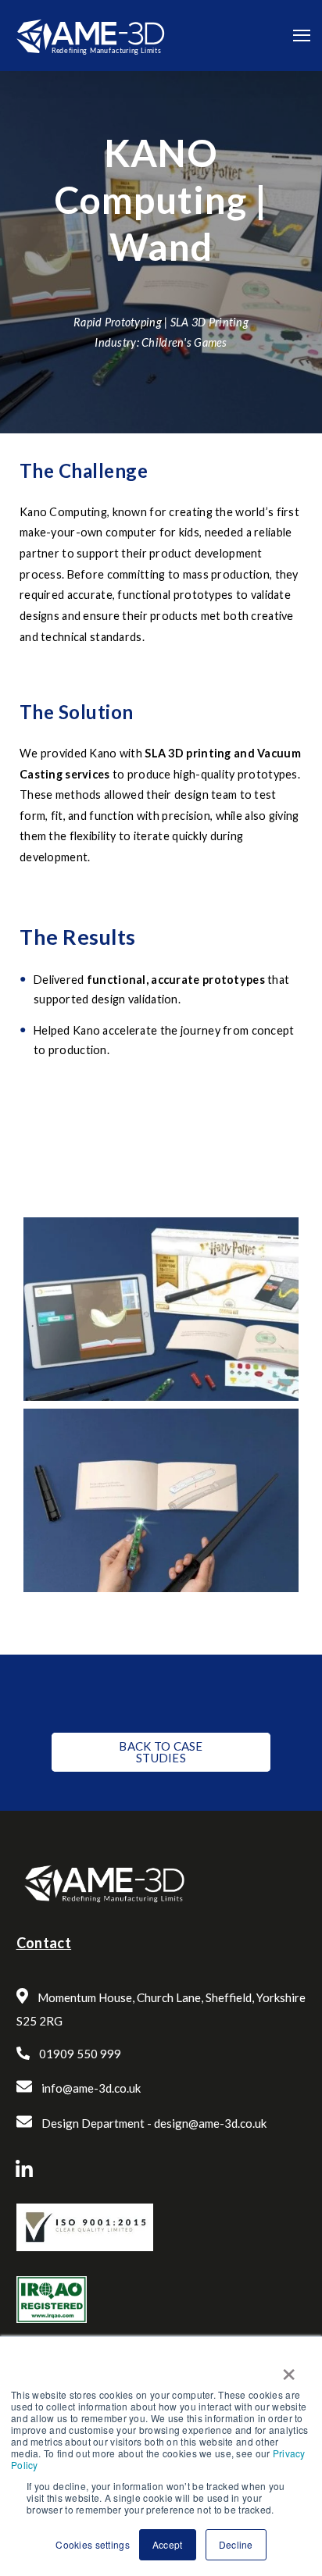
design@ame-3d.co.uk (210, 2123)
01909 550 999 (80, 2054)
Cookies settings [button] (93, 2544)
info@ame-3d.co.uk (91, 2088)
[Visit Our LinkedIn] (24, 2169)
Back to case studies (161, 1752)
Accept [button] (168, 2544)
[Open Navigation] (302, 36)
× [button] (288, 2369)
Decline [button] (236, 2544)
